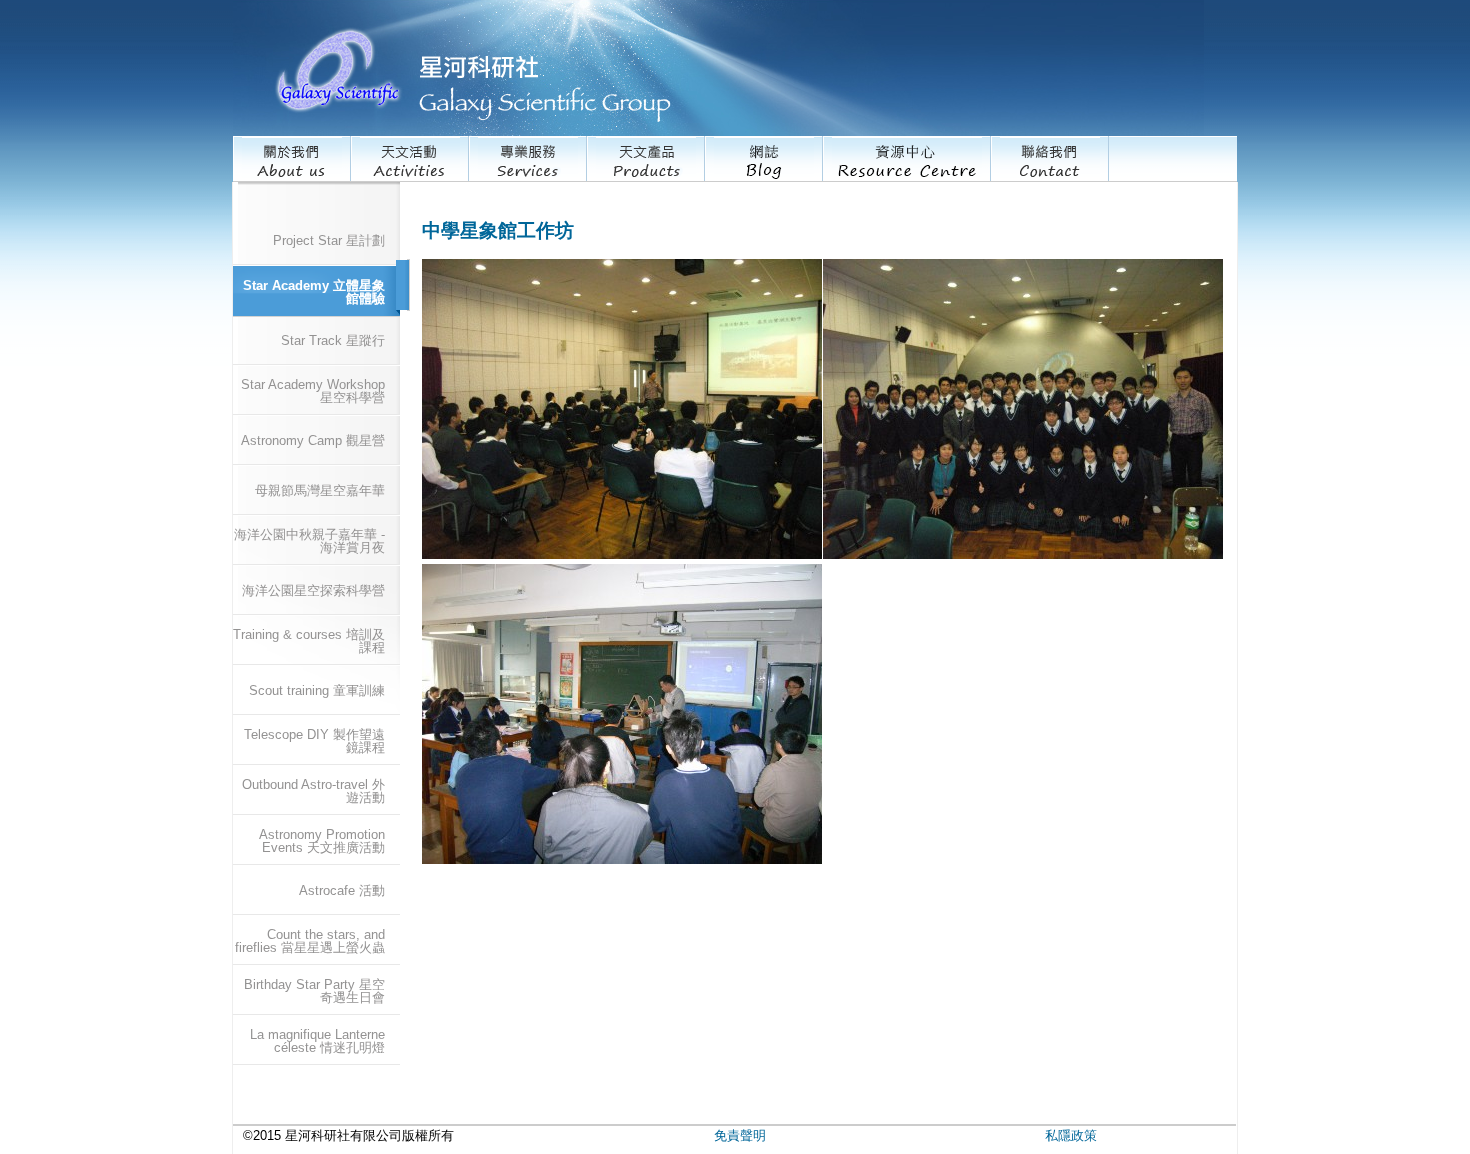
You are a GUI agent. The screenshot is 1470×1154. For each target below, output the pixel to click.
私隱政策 (1071, 1135)
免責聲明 (740, 1135)
